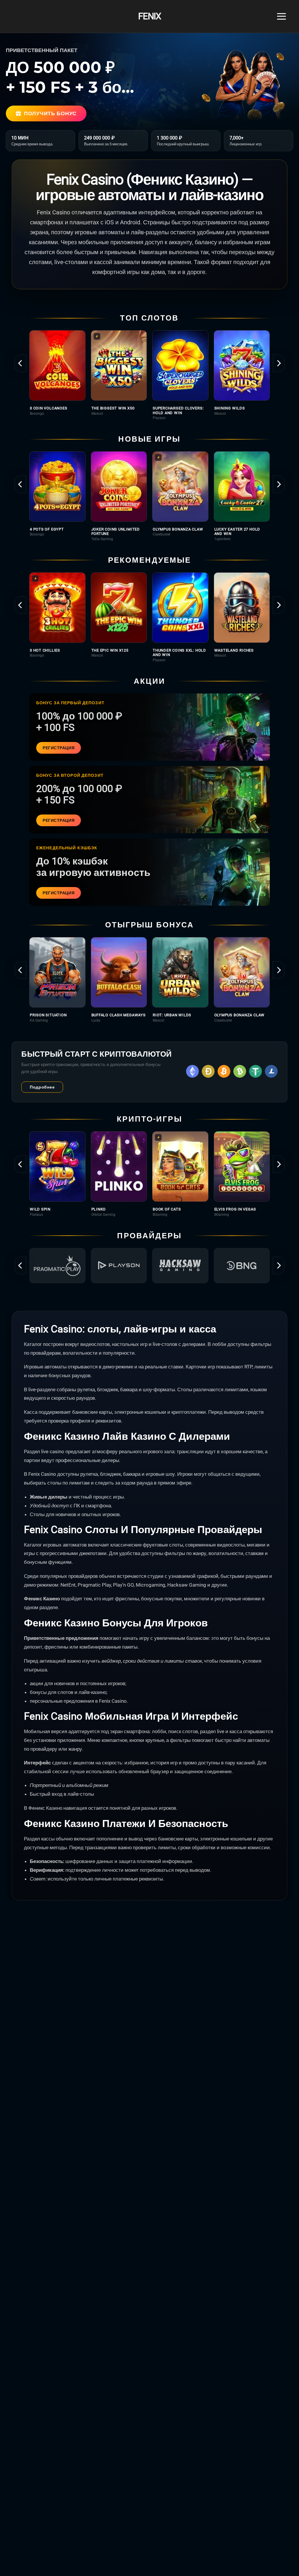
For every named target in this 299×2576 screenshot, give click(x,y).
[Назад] (20, 363)
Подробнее (42, 1087)
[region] (149, 375)
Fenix (149, 17)
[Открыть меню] (281, 16)
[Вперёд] (279, 363)
